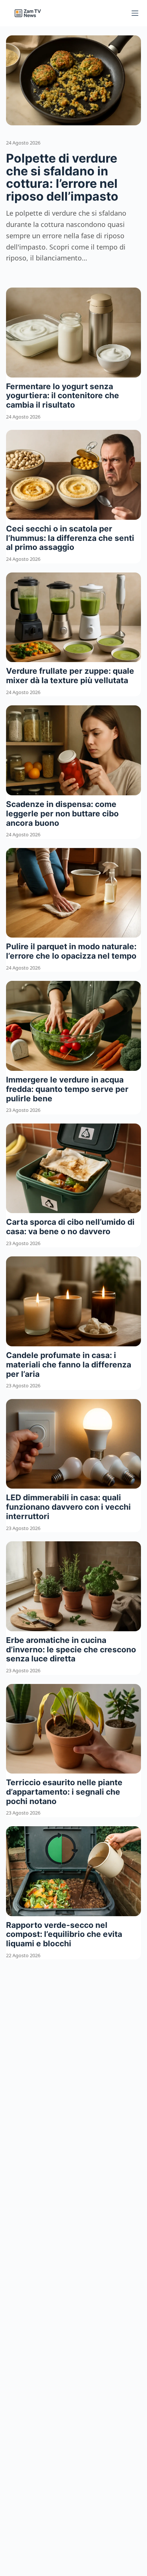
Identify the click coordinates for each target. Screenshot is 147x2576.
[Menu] (135, 13)
